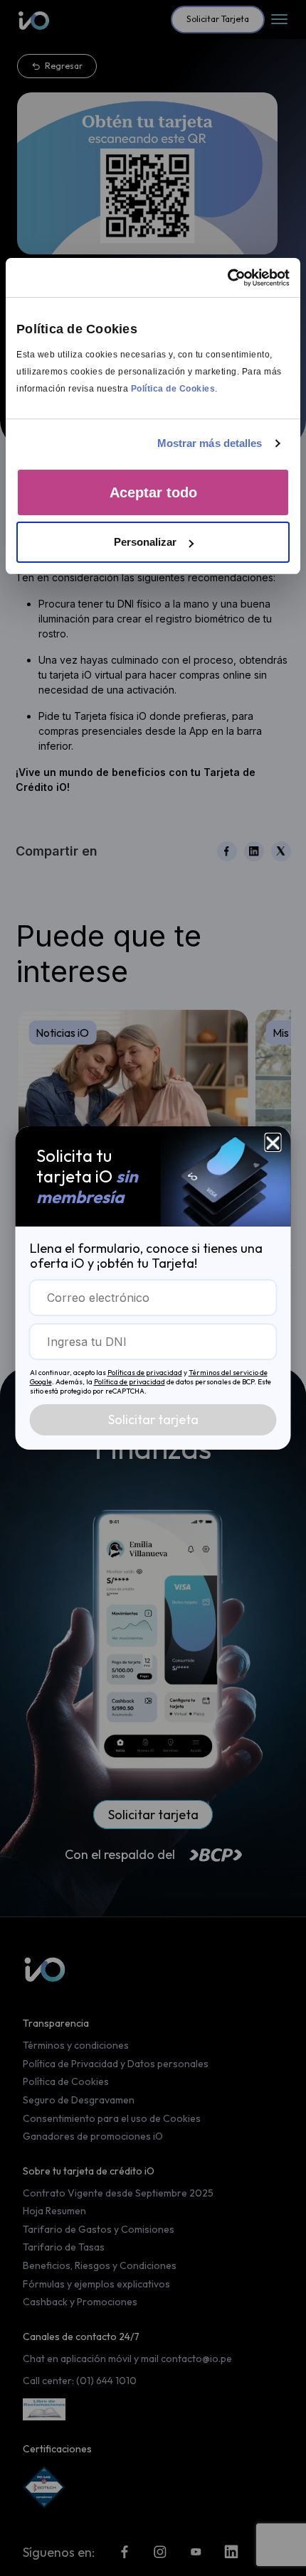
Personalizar (145, 542)
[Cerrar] (273, 1141)
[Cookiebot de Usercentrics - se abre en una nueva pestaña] (227, 278)
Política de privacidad (130, 1382)
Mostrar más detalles (210, 443)
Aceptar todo (153, 492)
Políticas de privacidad (145, 1373)
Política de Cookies (173, 389)
